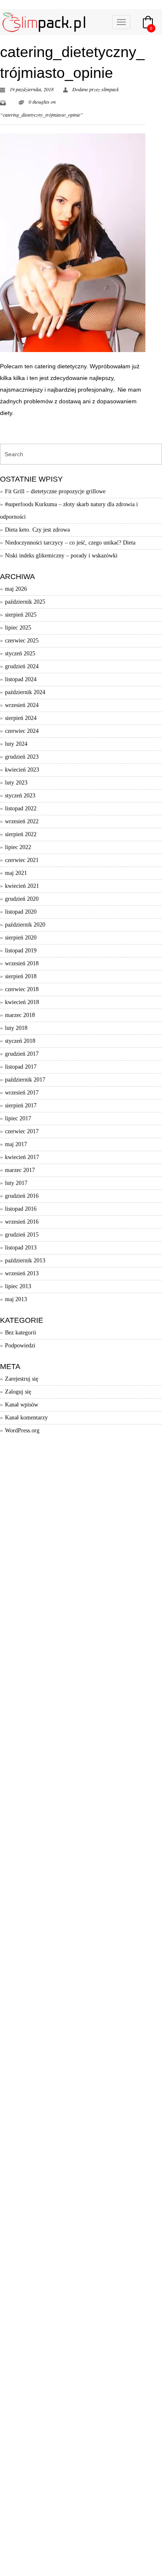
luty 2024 (16, 744)
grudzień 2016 (22, 1196)
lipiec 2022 (18, 847)
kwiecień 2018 (22, 1002)
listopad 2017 (21, 1067)
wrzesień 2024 (22, 705)
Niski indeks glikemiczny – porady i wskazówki (61, 556)
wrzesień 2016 (22, 1222)
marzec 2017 (20, 1170)
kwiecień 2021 (22, 886)
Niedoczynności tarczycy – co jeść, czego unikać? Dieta (70, 543)
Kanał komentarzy (26, 1418)
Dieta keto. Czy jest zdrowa (37, 530)
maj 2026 (16, 589)
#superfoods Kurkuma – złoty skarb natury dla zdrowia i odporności (69, 511)
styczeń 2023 (20, 796)
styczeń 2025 (20, 653)
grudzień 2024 (22, 666)
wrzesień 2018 (22, 963)
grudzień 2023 (22, 757)
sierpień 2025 (21, 615)
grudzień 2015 (22, 1235)
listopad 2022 (21, 808)
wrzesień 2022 (22, 821)
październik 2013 (25, 1261)
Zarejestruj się (22, 1379)
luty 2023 (16, 783)
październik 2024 (25, 692)
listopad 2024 (21, 679)
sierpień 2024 (21, 718)
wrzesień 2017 (22, 1093)
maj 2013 (16, 1299)
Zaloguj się (18, 1392)
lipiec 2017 (18, 1118)
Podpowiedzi (20, 1345)
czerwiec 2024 (22, 731)
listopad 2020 (21, 912)
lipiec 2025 (18, 628)
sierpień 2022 (21, 834)
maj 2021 (16, 873)
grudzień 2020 (22, 899)
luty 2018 (16, 1028)
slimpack (110, 89)
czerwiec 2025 (22, 641)
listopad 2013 (21, 1248)
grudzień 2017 (22, 1054)
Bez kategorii (21, 1333)
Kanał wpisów (22, 1405)
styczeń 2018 (20, 1041)
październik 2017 (25, 1080)
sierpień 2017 (21, 1106)
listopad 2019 (21, 951)
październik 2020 (25, 925)
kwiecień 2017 (22, 1157)
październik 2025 (25, 602)
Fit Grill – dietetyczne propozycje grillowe (55, 491)
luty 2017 (16, 1183)
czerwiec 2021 (22, 860)
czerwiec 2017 (22, 1131)
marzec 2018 (20, 1015)
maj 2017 (16, 1144)
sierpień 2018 (21, 976)
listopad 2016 (21, 1209)
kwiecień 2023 (22, 770)
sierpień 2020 (21, 938)
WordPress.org (22, 1430)
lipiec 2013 (18, 1286)
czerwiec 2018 (22, 989)
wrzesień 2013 (22, 1273)
